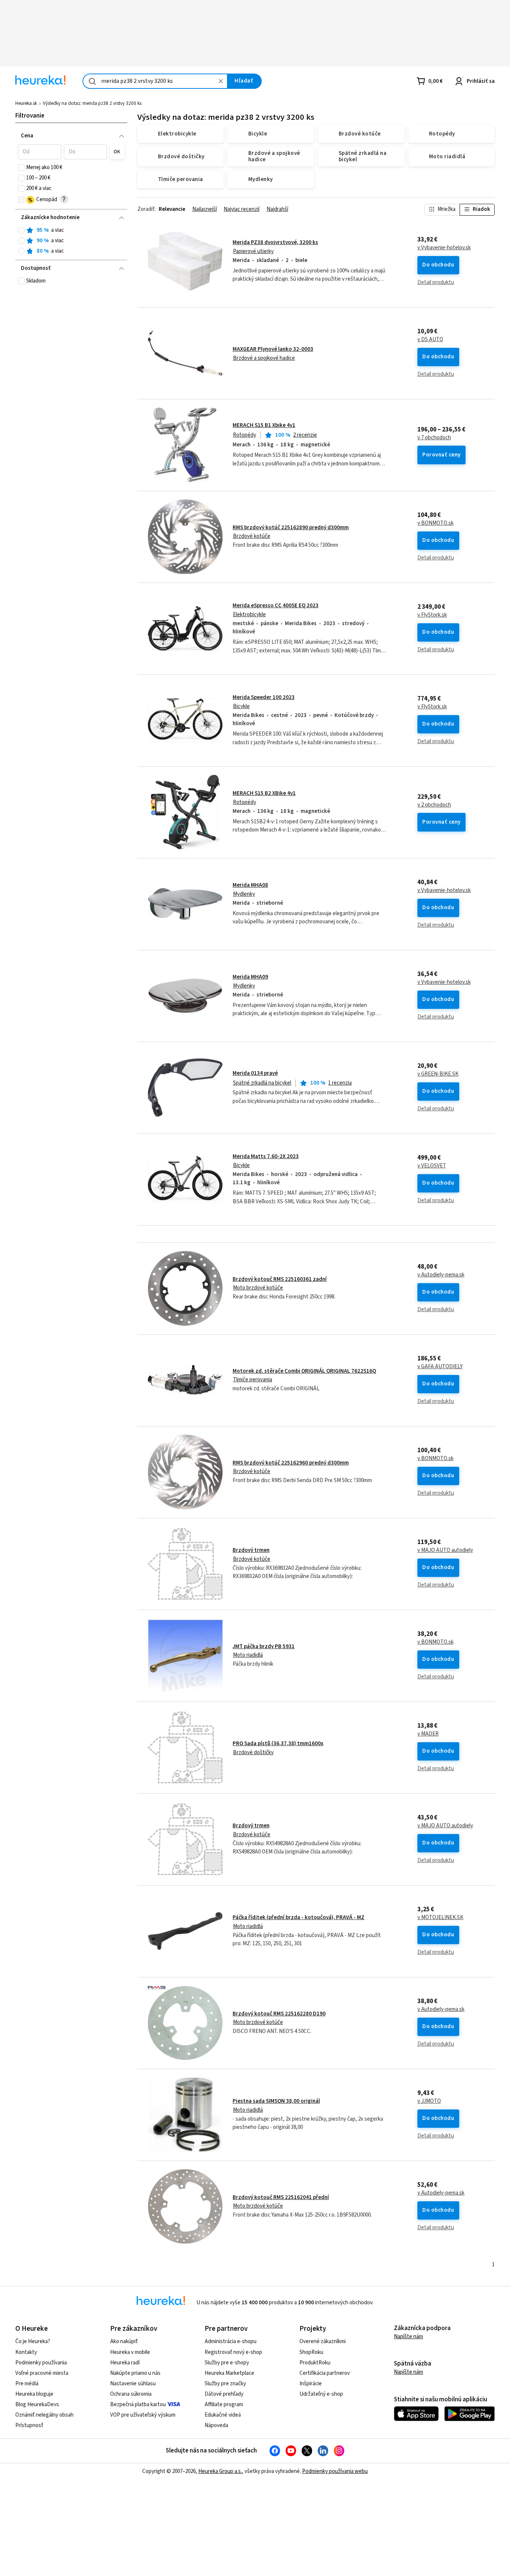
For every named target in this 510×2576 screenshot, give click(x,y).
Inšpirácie (311, 2384)
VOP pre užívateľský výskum (143, 2415)
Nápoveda (216, 2425)
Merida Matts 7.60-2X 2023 (266, 1156)
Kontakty (26, 2352)
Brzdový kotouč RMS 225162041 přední (281, 2197)
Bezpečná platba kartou (138, 2405)
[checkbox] (21, 168)
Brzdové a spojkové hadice (264, 358)
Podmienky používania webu (335, 2471)
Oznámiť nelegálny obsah (44, 2415)
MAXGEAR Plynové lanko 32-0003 (273, 349)
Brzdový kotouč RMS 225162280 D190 (279, 2014)
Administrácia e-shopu (231, 2341)
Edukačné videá (223, 2415)
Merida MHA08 (250, 885)
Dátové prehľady (224, 2394)
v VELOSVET (432, 1166)
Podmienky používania (41, 2363)
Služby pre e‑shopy (227, 2363)
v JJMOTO (429, 2101)
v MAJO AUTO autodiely (445, 1550)
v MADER (428, 1734)
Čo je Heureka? (33, 2341)
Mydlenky (244, 894)
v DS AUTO (430, 340)
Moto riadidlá (248, 1655)
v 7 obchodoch (434, 438)
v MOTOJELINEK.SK (440, 1918)
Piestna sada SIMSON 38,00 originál (276, 2101)
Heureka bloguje (34, 2394)
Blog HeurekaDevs (37, 2405)
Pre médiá (27, 2384)
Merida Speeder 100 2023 (264, 697)
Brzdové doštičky (253, 1752)
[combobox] (155, 81)
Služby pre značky (225, 2384)
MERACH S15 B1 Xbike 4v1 (264, 425)
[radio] (21, 230)
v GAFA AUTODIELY (440, 1367)
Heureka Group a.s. (220, 2471)
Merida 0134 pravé (255, 1073)
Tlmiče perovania (253, 1380)
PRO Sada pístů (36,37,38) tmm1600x (278, 1744)
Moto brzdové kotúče (258, 1288)
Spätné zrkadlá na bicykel (262, 1083)
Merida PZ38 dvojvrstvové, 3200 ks (275, 242)
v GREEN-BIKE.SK (438, 1074)
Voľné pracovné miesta (42, 2373)
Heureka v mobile (130, 2352)
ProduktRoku (315, 2363)
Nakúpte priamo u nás (135, 2373)
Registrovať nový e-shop (233, 2352)
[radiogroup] (71, 241)
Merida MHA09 (250, 977)
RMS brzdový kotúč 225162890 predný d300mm (291, 528)
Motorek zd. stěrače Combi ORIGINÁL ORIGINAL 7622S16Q (304, 1371)
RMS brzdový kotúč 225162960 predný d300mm (291, 1463)
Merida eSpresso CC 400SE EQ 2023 (276, 606)
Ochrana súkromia (131, 2394)
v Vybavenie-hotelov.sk (444, 248)
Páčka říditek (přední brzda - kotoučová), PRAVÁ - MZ (298, 1917)
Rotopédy (245, 435)
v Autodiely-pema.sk (441, 1275)
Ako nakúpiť (124, 2341)
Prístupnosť (29, 2425)
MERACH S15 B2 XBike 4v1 (264, 793)
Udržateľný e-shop (321, 2394)
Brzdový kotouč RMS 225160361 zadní (280, 1279)
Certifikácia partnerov (325, 2373)
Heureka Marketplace (229, 2373)
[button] (39, 152)
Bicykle (241, 706)
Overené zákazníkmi (323, 2341)
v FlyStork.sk (432, 615)
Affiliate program (224, 2405)
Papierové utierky (253, 251)
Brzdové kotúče (252, 536)
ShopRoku (311, 2352)
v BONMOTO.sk (436, 523)
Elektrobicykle (249, 615)
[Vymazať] (221, 81)
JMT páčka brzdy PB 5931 (264, 1646)
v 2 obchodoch (434, 805)
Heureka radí (125, 2363)
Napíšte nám (408, 2337)
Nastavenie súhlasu (133, 2384)
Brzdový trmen (251, 1550)
